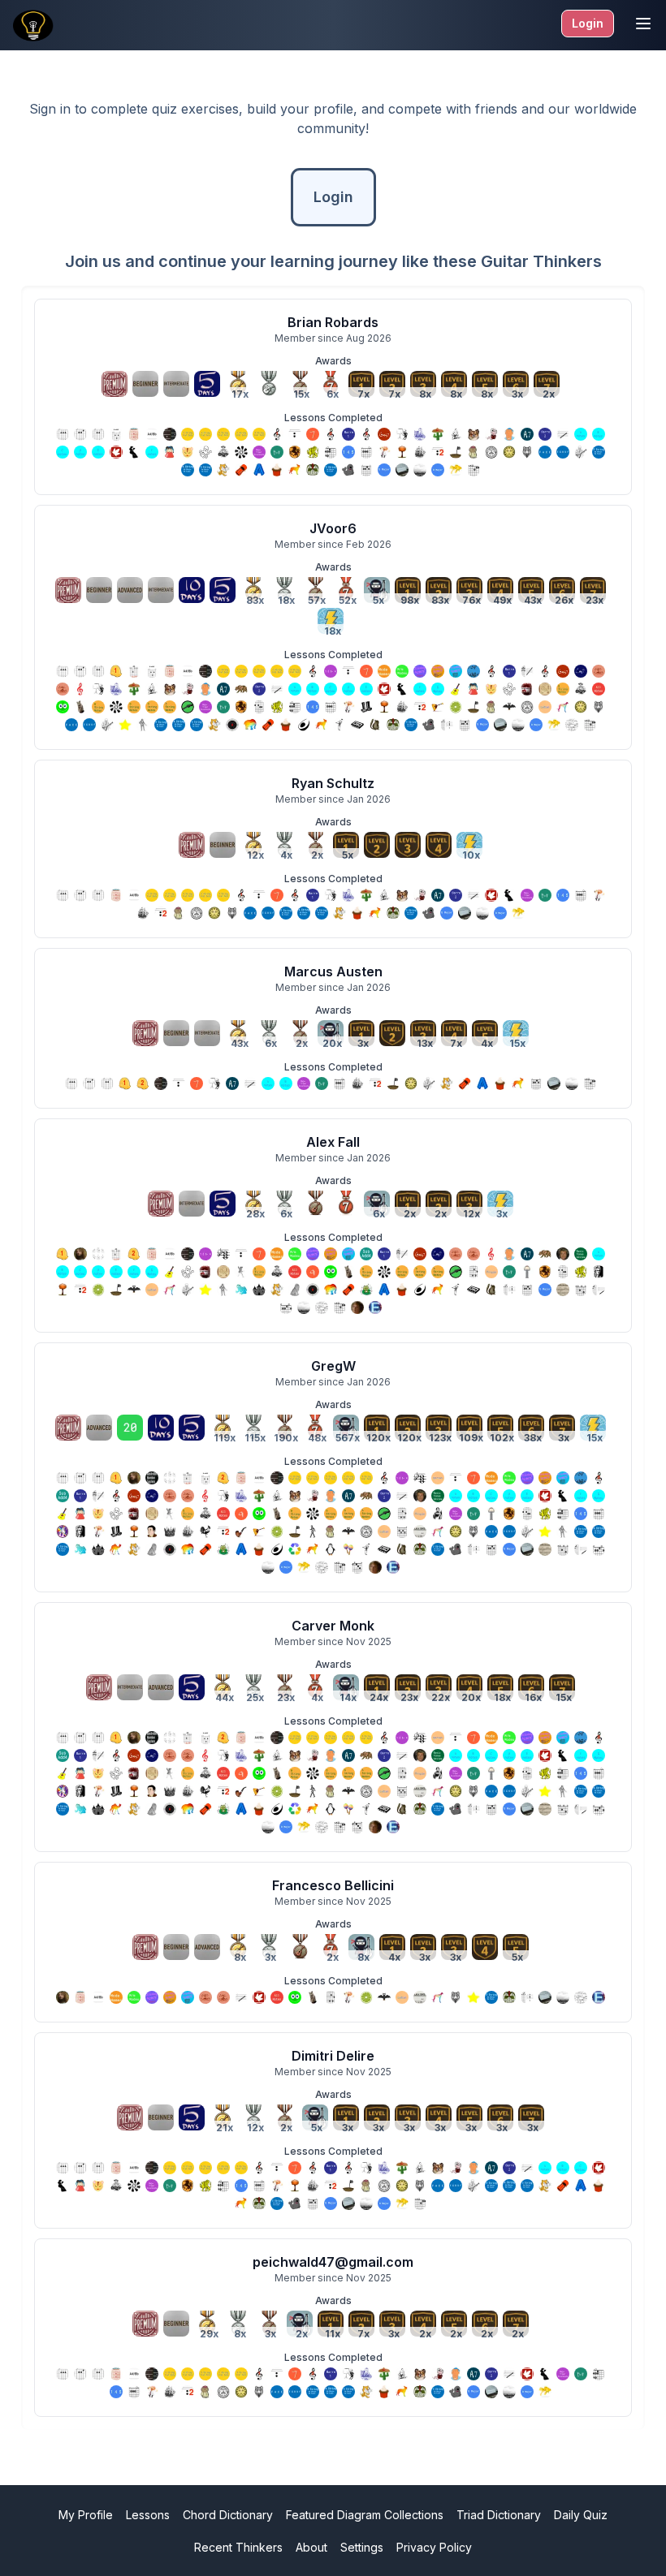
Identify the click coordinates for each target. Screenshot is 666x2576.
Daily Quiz (581, 2515)
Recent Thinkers (238, 2547)
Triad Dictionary (499, 2515)
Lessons (148, 2515)
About (311, 2547)
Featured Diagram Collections (365, 2515)
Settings (362, 2547)
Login (588, 23)
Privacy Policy (434, 2547)
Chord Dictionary (228, 2515)
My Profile (86, 2515)
